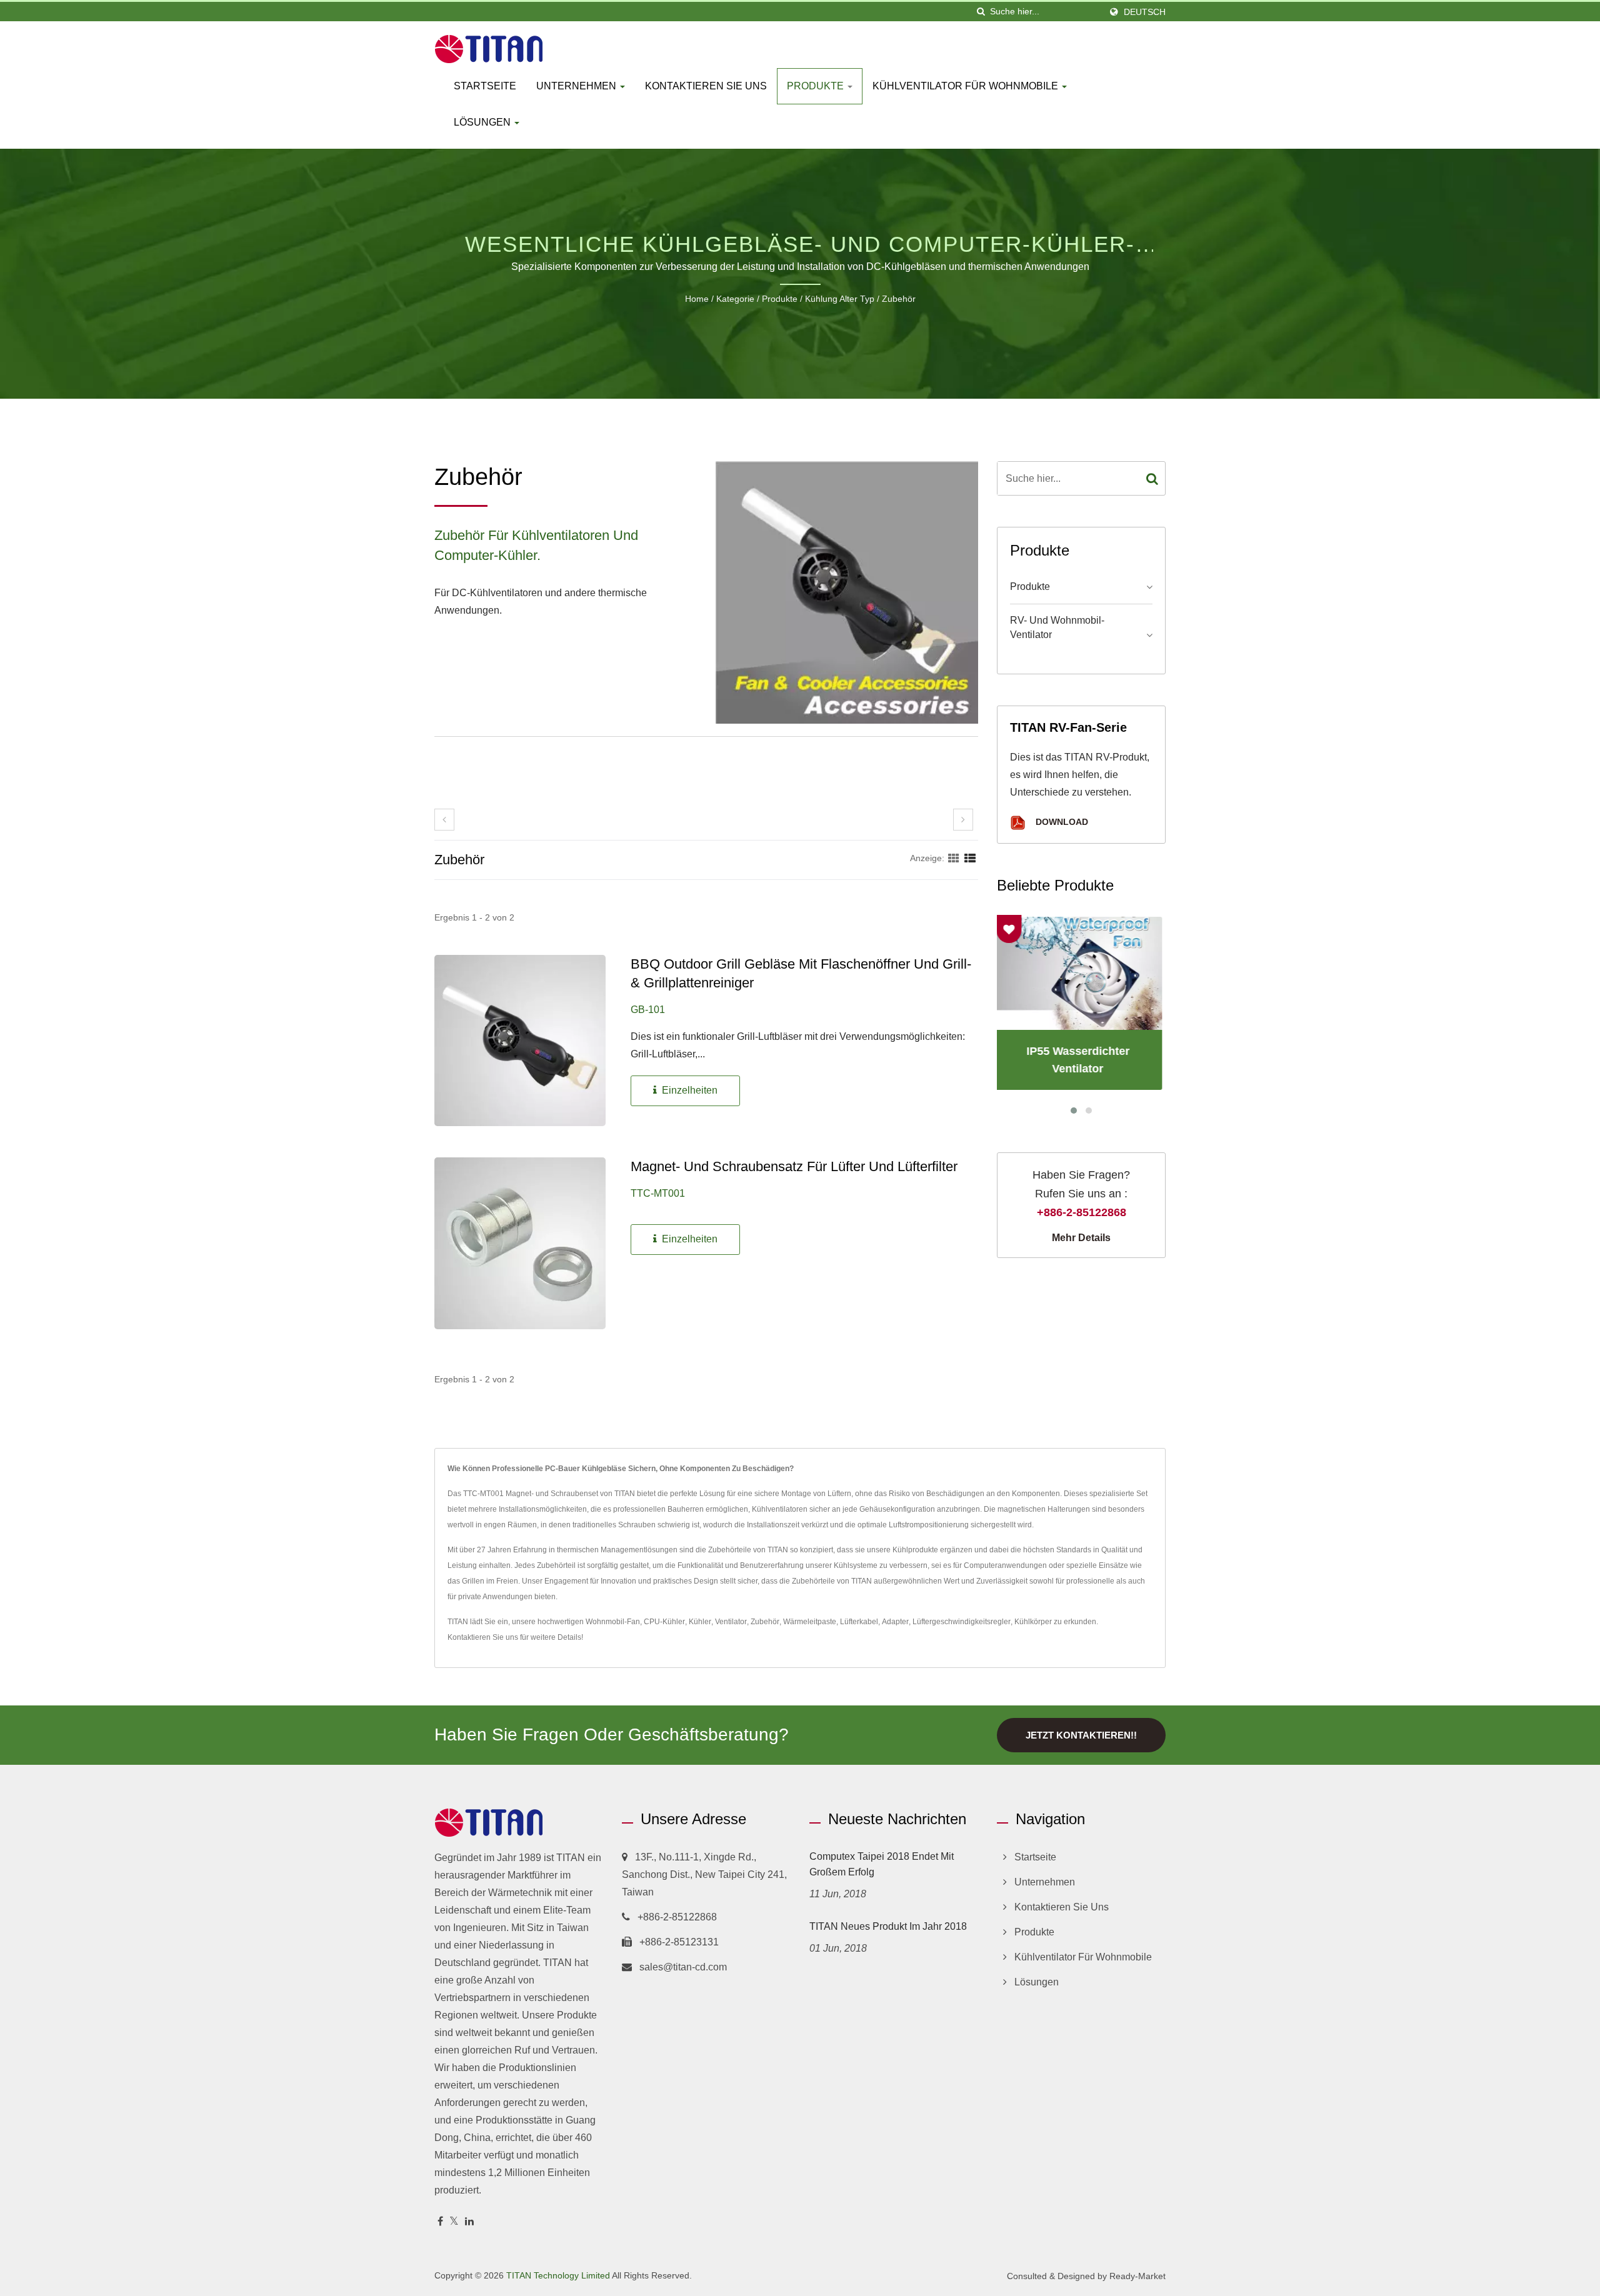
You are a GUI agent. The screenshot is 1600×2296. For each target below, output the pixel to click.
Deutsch (1145, 12)
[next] (963, 820)
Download (1061, 822)
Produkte (817, 86)
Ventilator (731, 1622)
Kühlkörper (1033, 1622)
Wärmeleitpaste (810, 1622)
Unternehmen (577, 86)
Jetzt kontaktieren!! (1081, 1735)
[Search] (1152, 478)
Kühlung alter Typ (840, 299)
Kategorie (735, 299)
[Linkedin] (469, 2222)
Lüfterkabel (859, 1622)
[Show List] (970, 858)
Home (697, 299)
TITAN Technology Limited (558, 2275)
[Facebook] (440, 2222)
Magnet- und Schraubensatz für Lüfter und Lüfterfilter (794, 1166)
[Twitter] (454, 2222)
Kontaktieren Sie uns (706, 86)
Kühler (700, 1622)
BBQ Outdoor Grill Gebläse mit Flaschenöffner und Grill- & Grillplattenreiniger (801, 973)
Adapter (895, 1622)
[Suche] (981, 12)
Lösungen (483, 122)
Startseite (485, 86)
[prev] (444, 820)
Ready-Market (1137, 2276)
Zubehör (899, 299)
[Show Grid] (954, 858)
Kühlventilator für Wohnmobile (967, 86)
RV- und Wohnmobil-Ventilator (1057, 627)
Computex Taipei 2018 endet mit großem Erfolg (882, 1864)
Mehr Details (1081, 1238)
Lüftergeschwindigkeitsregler (962, 1622)
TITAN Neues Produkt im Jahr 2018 (888, 1926)
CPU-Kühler (664, 1622)
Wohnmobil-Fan (613, 1622)
